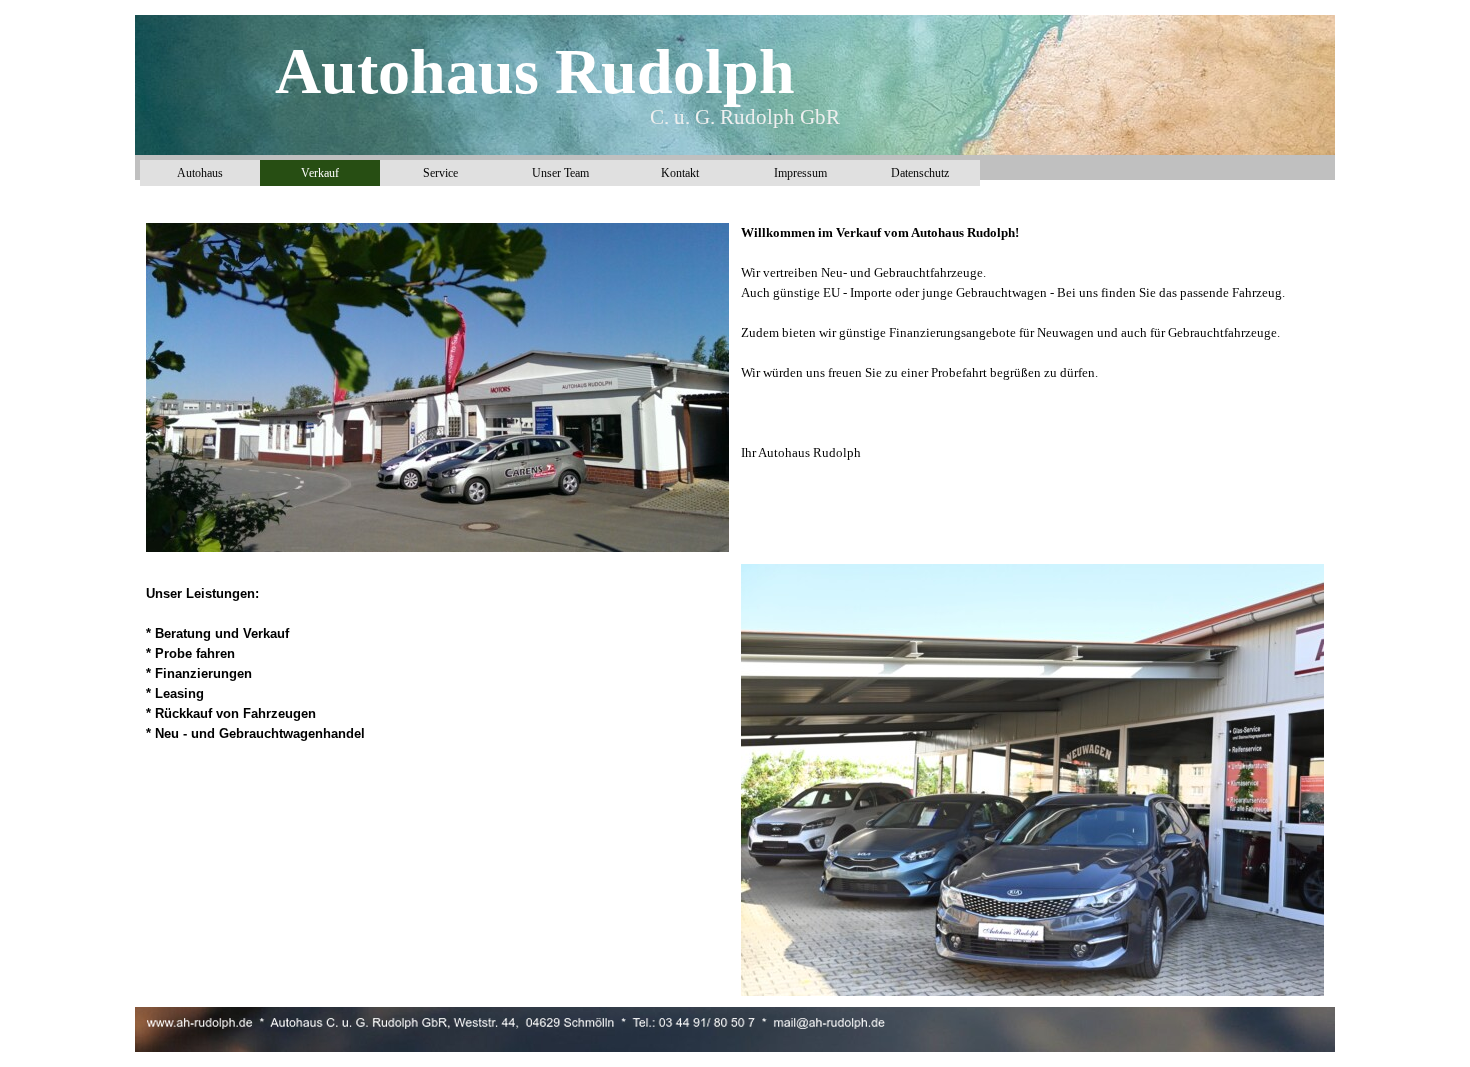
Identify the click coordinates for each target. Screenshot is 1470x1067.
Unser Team (560, 173)
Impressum (800, 173)
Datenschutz (920, 173)
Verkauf (320, 173)
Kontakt (680, 173)
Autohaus (200, 173)
